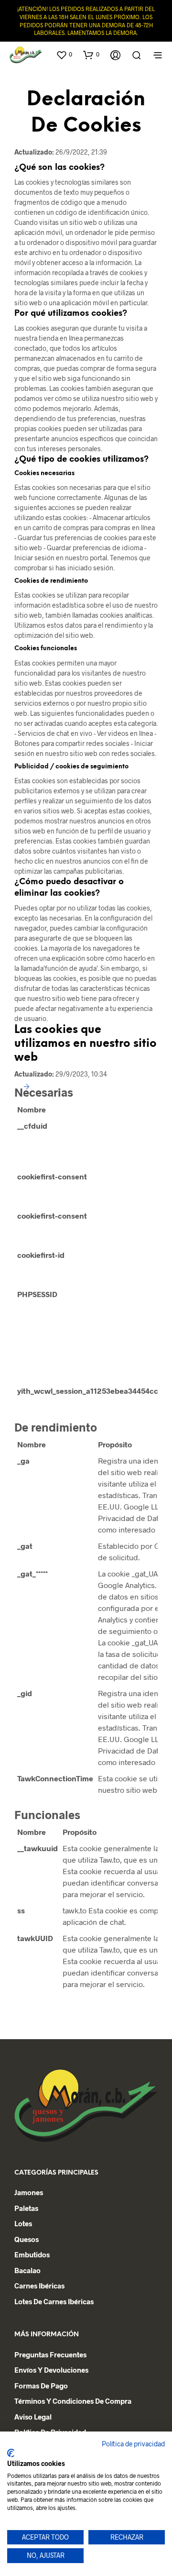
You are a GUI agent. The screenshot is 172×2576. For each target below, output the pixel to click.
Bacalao (27, 2270)
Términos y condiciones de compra (73, 2401)
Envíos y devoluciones (51, 2370)
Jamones (29, 2192)
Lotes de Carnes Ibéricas (54, 2301)
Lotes (23, 2223)
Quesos (27, 2239)
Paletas (26, 2208)
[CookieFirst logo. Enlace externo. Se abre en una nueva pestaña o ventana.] (11, 2453)
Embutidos (32, 2254)
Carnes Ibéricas (39, 2286)
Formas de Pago (41, 2386)
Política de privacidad (133, 2444)
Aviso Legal (33, 2417)
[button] (64, 55)
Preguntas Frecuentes (50, 2354)
